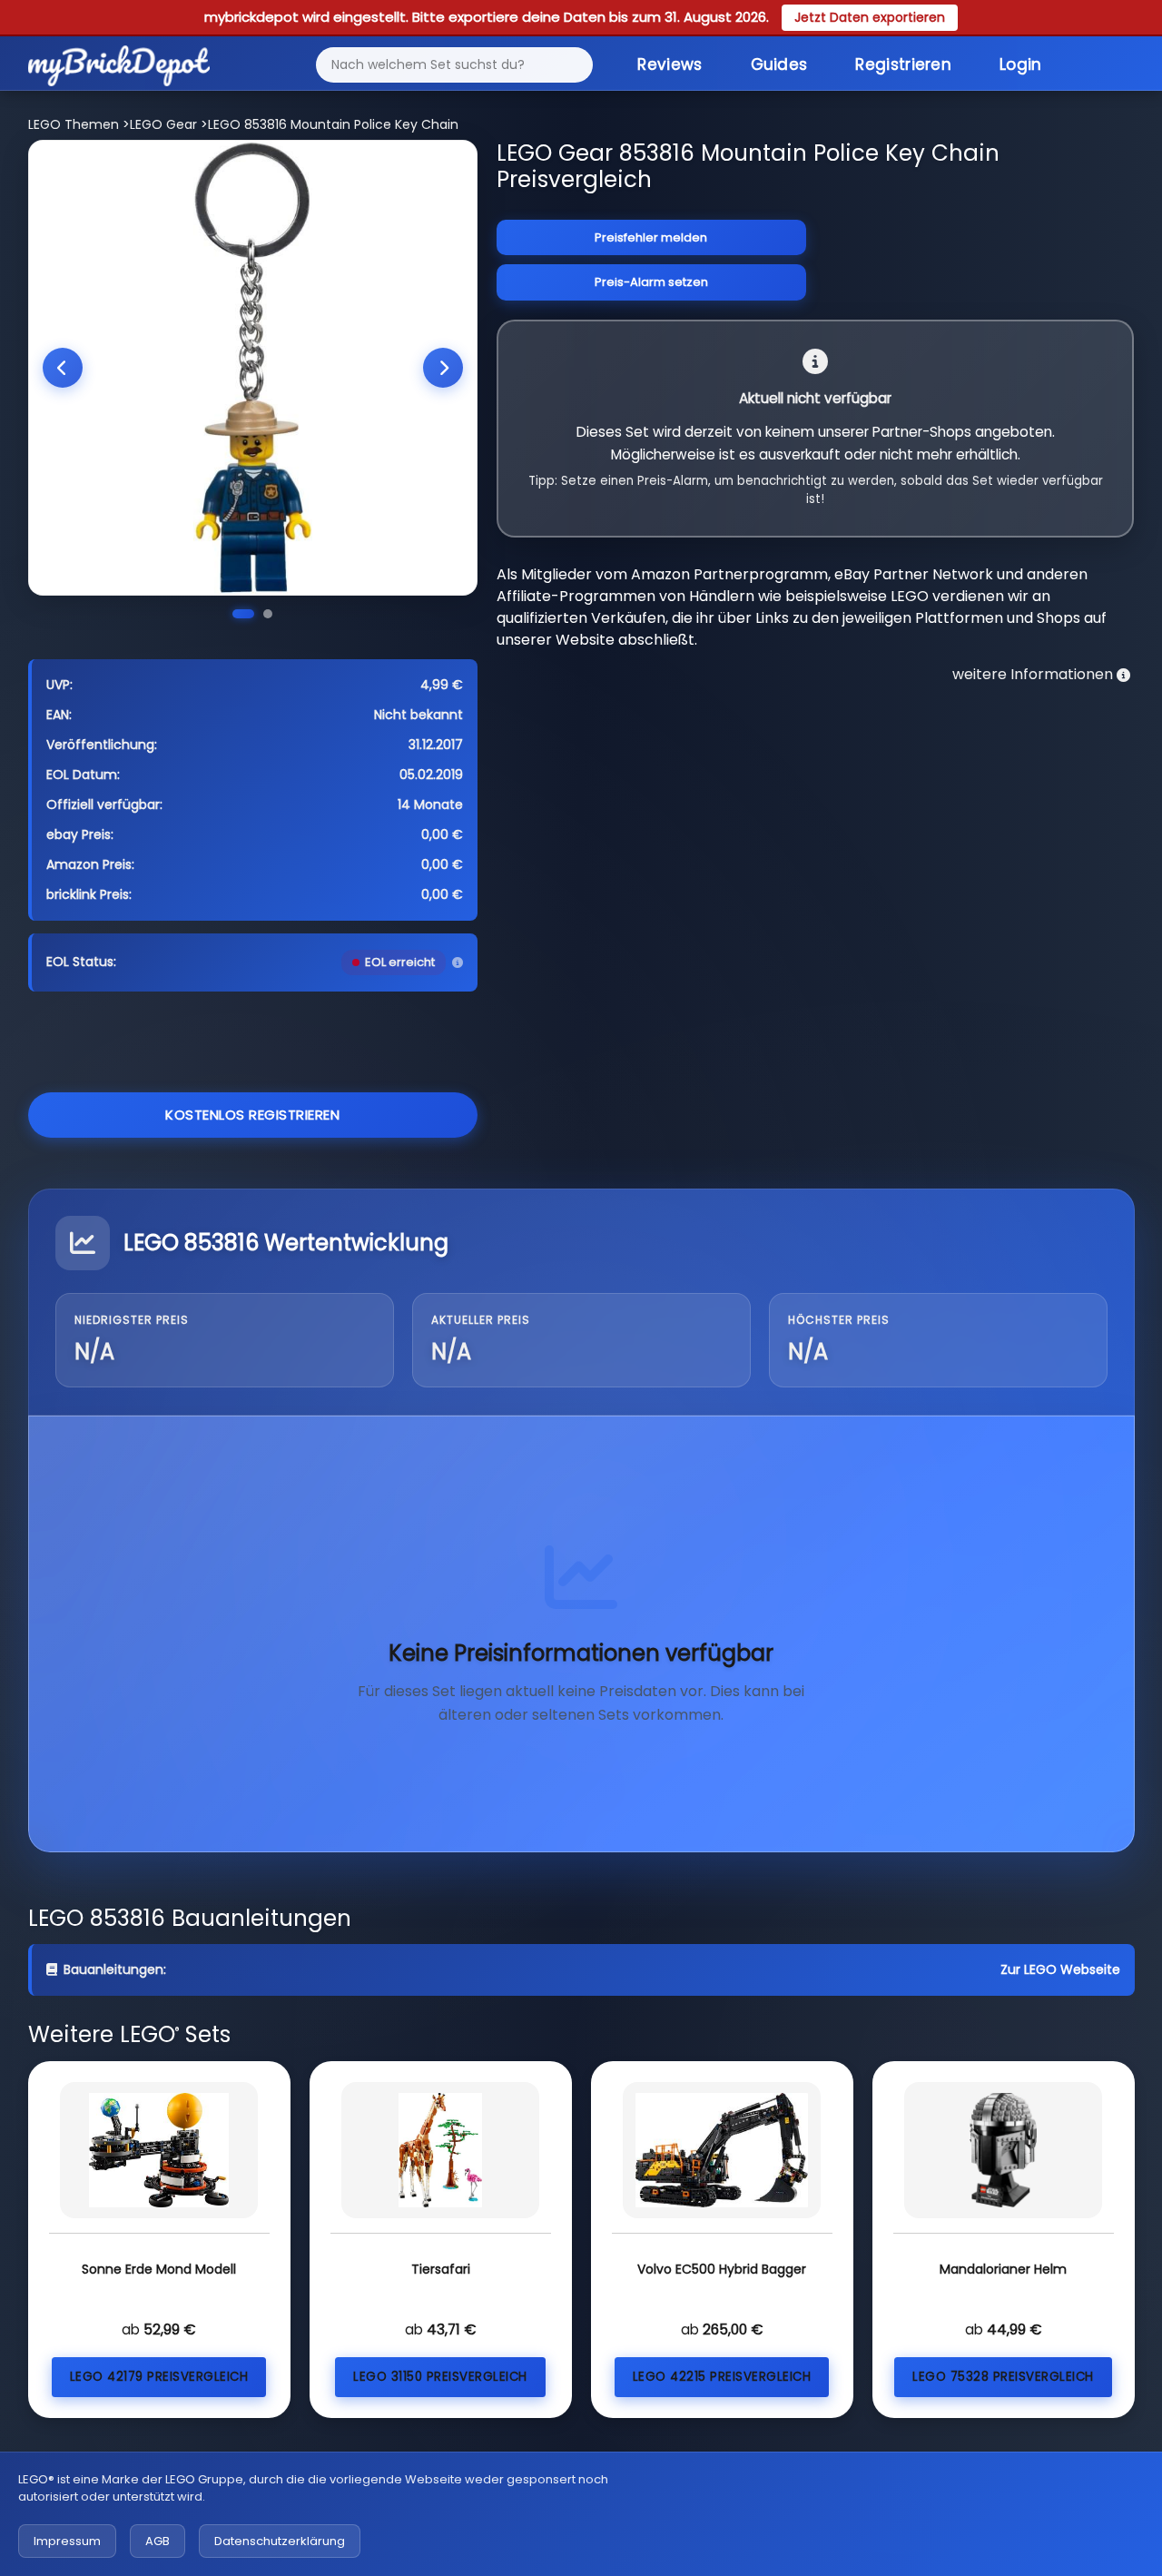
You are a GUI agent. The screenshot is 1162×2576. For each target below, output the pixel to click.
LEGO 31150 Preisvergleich (440, 2377)
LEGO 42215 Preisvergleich (722, 2377)
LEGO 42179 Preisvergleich (159, 2377)
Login (1021, 64)
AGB (158, 2541)
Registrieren (903, 64)
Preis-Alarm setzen (651, 282)
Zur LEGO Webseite (1060, 1969)
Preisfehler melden (651, 237)
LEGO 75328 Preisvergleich (1003, 2377)
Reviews (670, 64)
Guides (779, 64)
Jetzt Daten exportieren (870, 17)
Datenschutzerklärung (280, 2541)
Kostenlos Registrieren (252, 1115)
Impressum (67, 2541)
